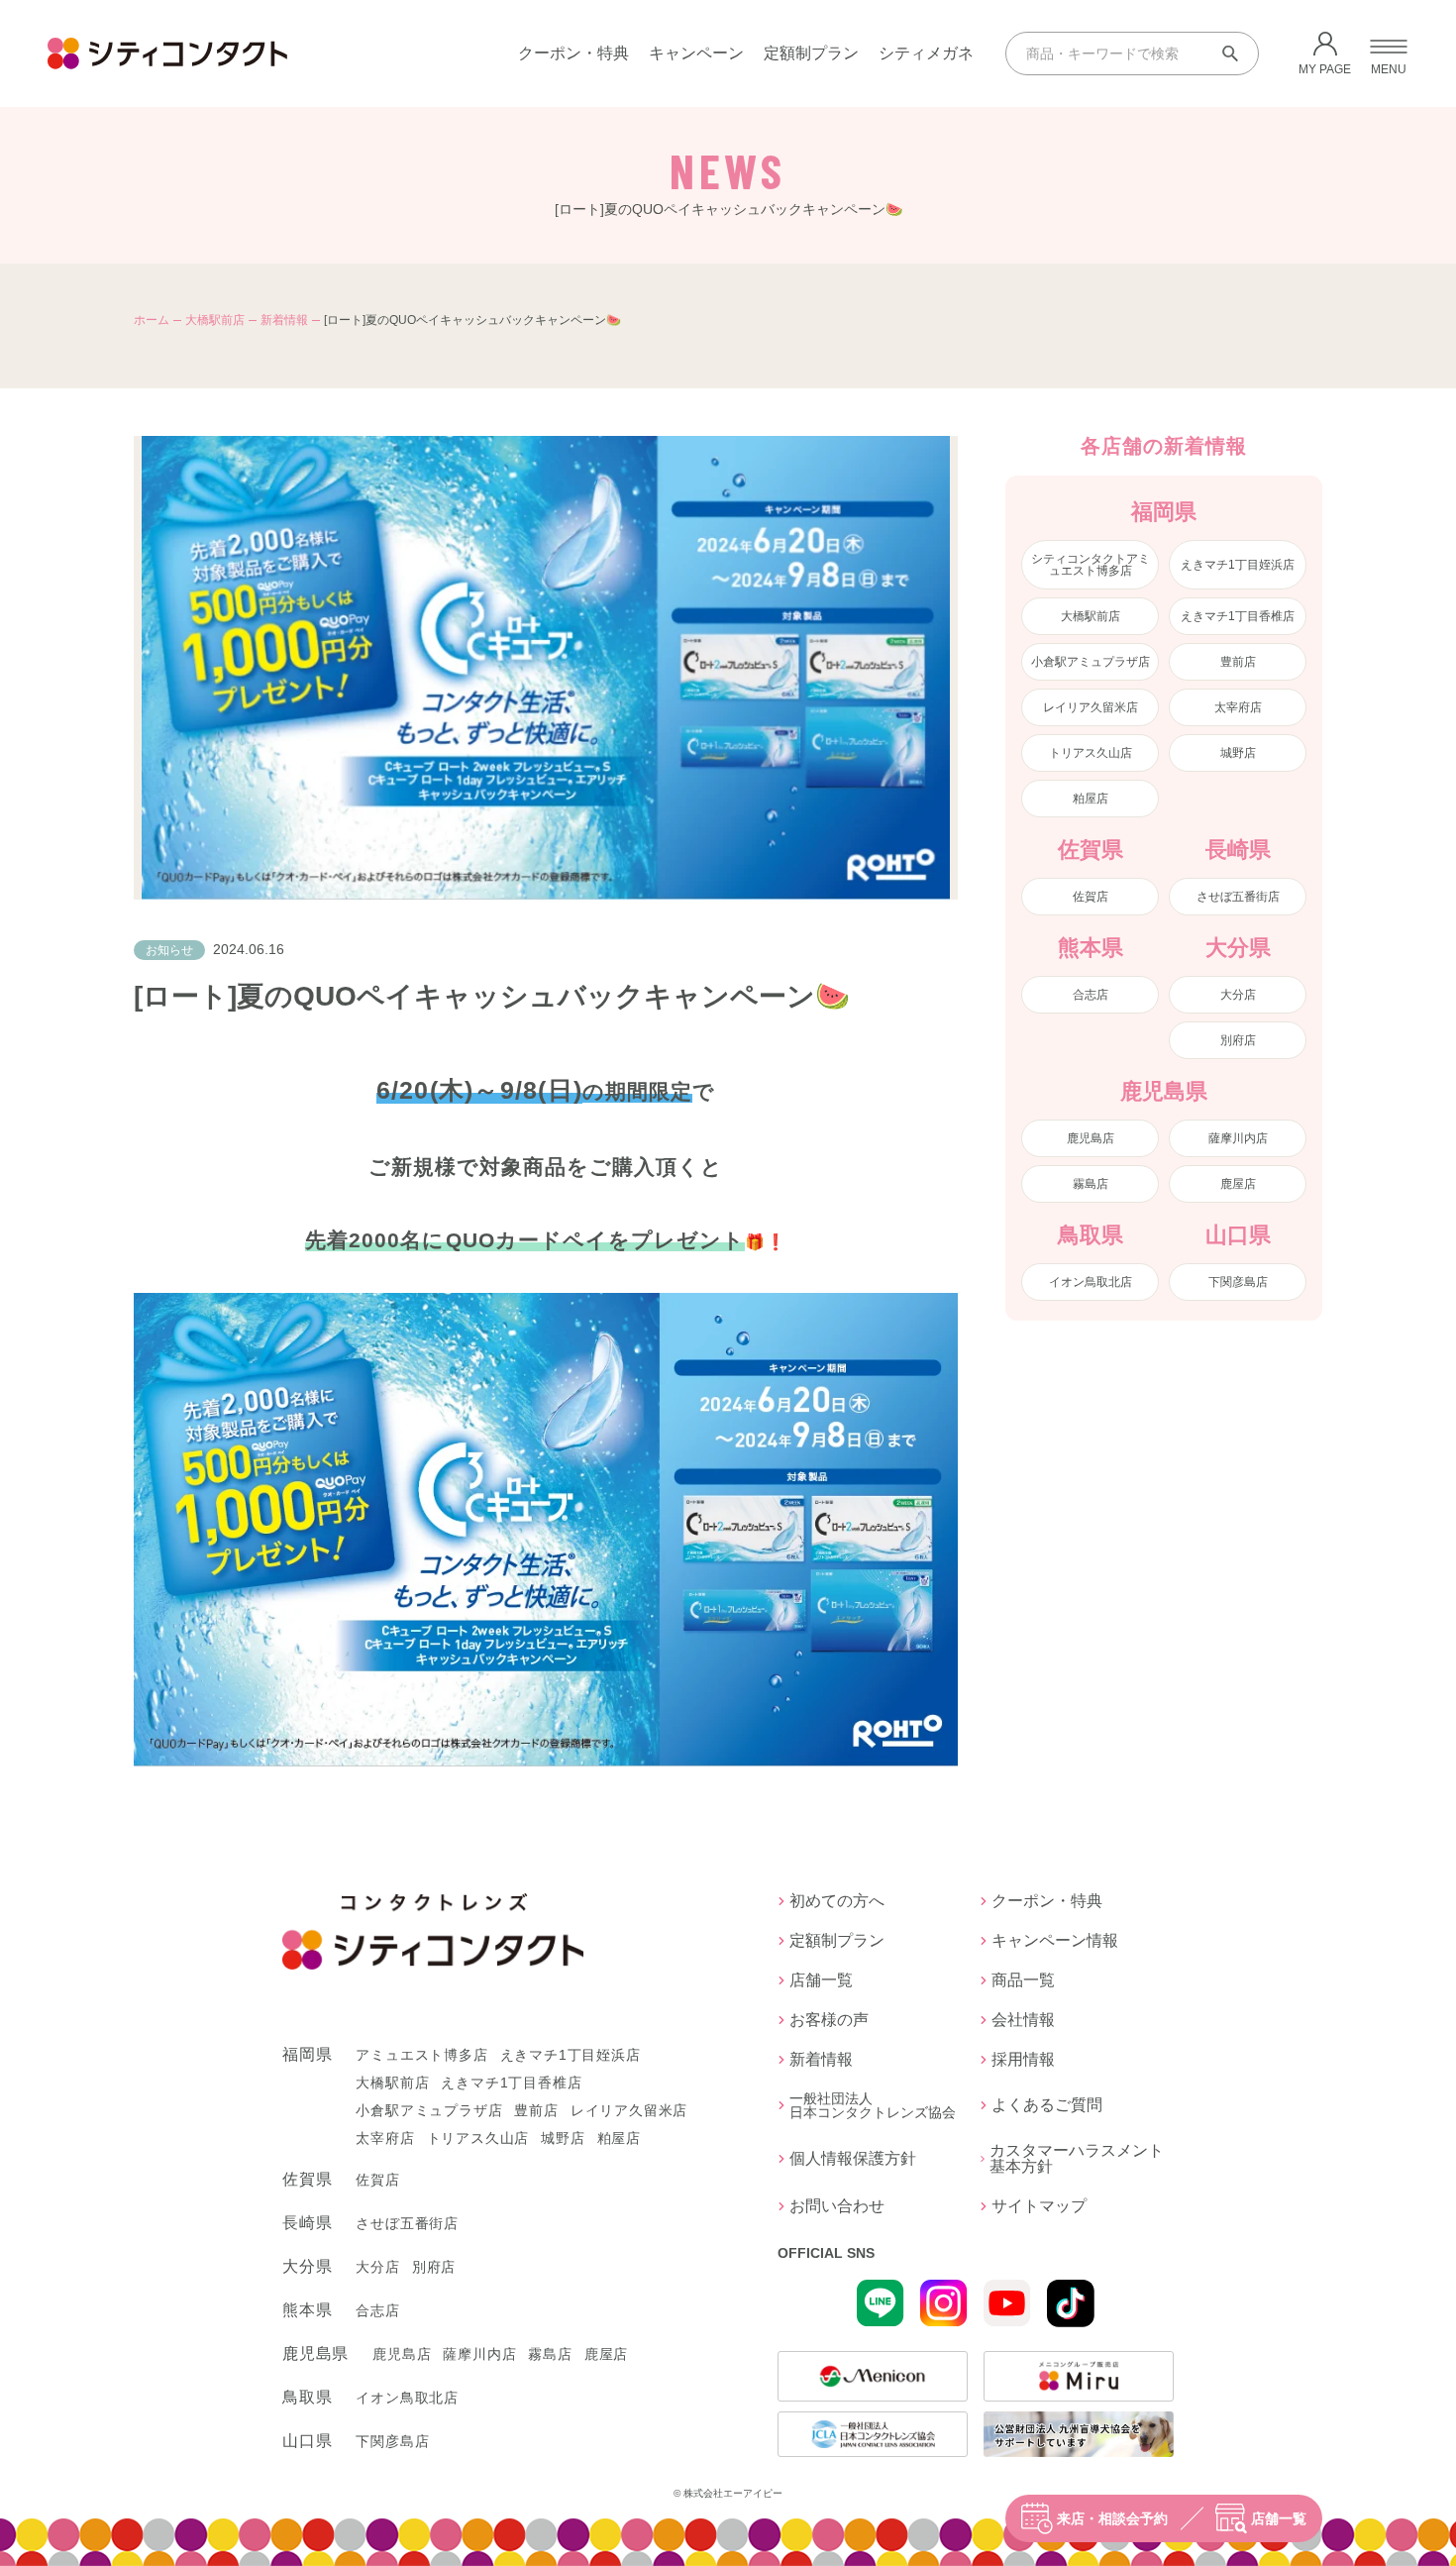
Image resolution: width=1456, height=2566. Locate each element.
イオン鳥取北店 (1091, 1282)
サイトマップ (1039, 2206)
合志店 (1091, 995)
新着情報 (284, 320)
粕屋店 (1091, 799)
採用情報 (1023, 2060)
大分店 (1238, 995)
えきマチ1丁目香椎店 (1238, 616)
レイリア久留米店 (1091, 707)
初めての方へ (837, 1901)
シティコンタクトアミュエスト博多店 (1091, 565)
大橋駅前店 (215, 320)
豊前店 (1238, 662)
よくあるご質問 (1047, 2105)
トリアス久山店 (1091, 753)
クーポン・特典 (573, 53)
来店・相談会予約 (1112, 2518)
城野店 (1238, 753)
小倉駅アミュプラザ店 (1091, 662)
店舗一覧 (1279, 2518)
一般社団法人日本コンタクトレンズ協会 (873, 2105)
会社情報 (1023, 2020)
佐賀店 (1091, 897)
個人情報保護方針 (853, 2158)
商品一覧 (1023, 1980)
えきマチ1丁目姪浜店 (1238, 565)
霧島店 (1091, 1184)
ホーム (152, 320)
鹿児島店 (1091, 1138)
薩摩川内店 (1238, 1138)
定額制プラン (811, 53)
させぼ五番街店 (1238, 897)
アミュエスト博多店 (421, 2055)
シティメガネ (926, 53)
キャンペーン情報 (1055, 1941)
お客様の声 (829, 2020)
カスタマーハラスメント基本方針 (1077, 2159)
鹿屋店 (1238, 1184)
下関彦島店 (1238, 1282)
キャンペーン (696, 53)
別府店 (1238, 1040)
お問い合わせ (837, 2206)
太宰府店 (1238, 707)
